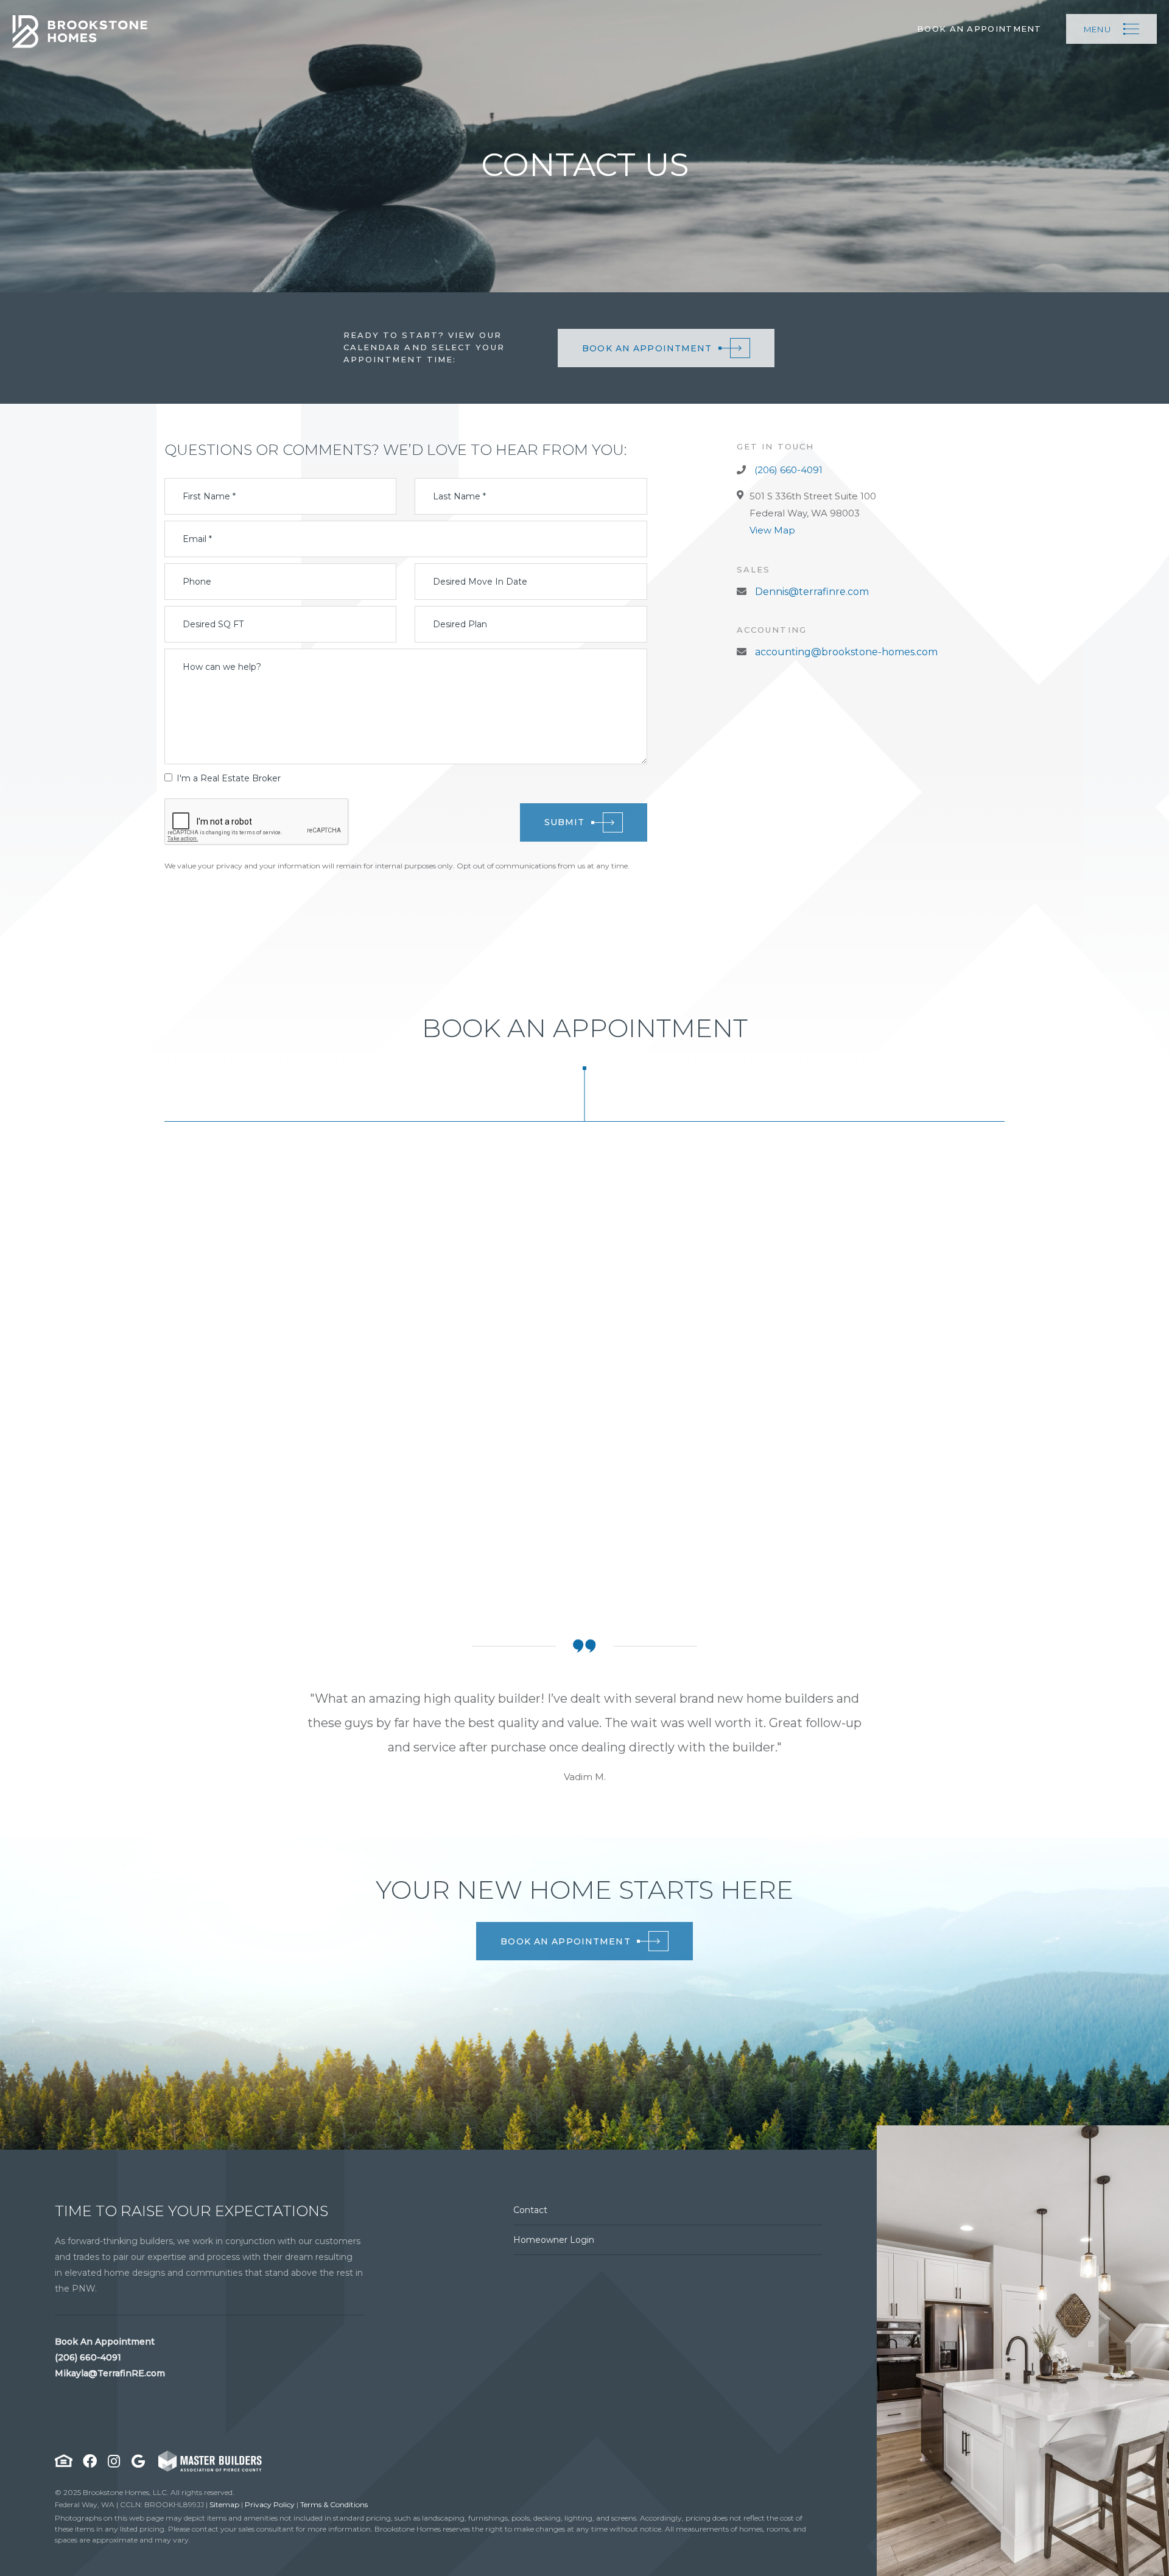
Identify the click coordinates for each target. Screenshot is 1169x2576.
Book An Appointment (979, 29)
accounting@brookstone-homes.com (845, 652)
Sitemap (224, 2504)
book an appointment (565, 1941)
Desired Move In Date (480, 582)
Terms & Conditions (334, 2504)
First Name (209, 496)
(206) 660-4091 (787, 470)
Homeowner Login (554, 2240)
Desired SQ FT (213, 624)
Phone (197, 582)
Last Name (459, 496)
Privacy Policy (270, 2504)
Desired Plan (460, 624)
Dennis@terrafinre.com (811, 592)
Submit (565, 822)
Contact (530, 2210)
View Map (772, 530)
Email (197, 539)
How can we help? (222, 667)
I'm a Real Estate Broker (229, 778)
